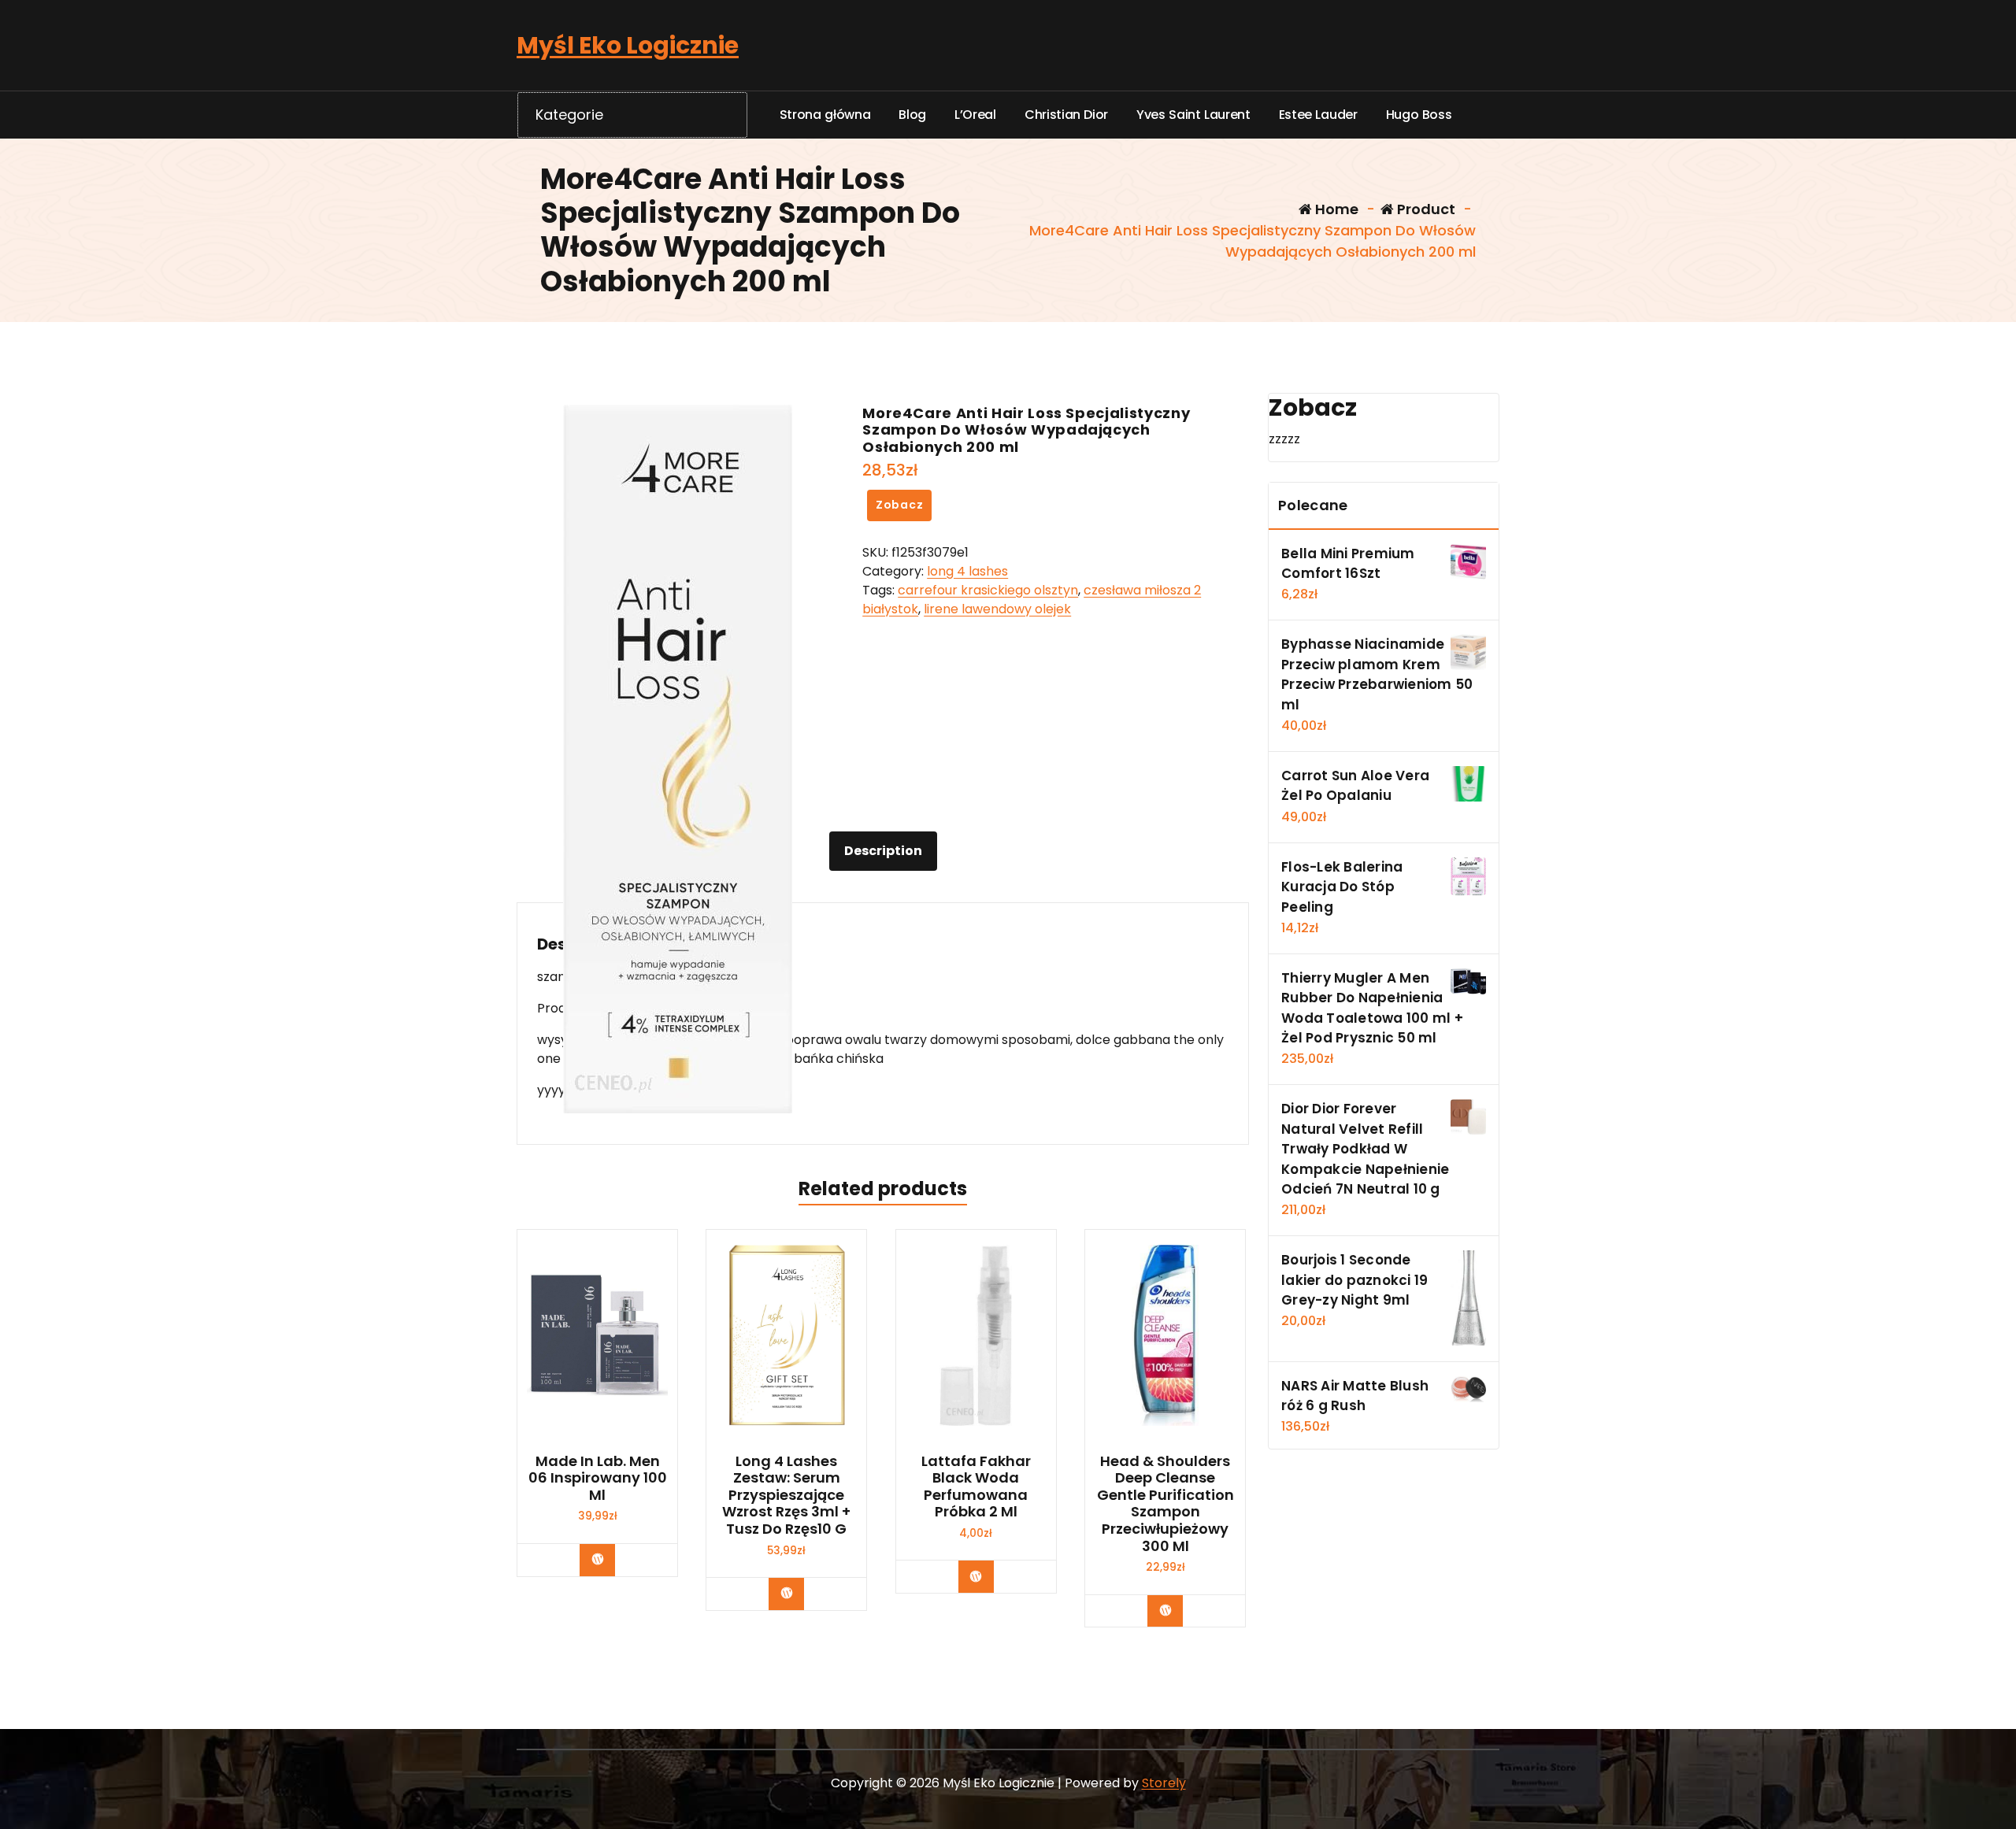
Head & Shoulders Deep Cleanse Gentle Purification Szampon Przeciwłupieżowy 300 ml (1165, 1504)
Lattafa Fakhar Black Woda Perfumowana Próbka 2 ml (976, 1487)
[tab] (883, 851)
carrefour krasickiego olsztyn (988, 590)
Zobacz (900, 505)
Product (1425, 209)
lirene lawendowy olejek (997, 609)
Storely (1164, 1783)
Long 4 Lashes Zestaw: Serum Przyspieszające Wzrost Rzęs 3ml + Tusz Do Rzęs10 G (786, 1495)
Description (883, 851)
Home (1335, 209)
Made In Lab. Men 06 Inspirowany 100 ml (598, 1478)
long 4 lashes (967, 571)
